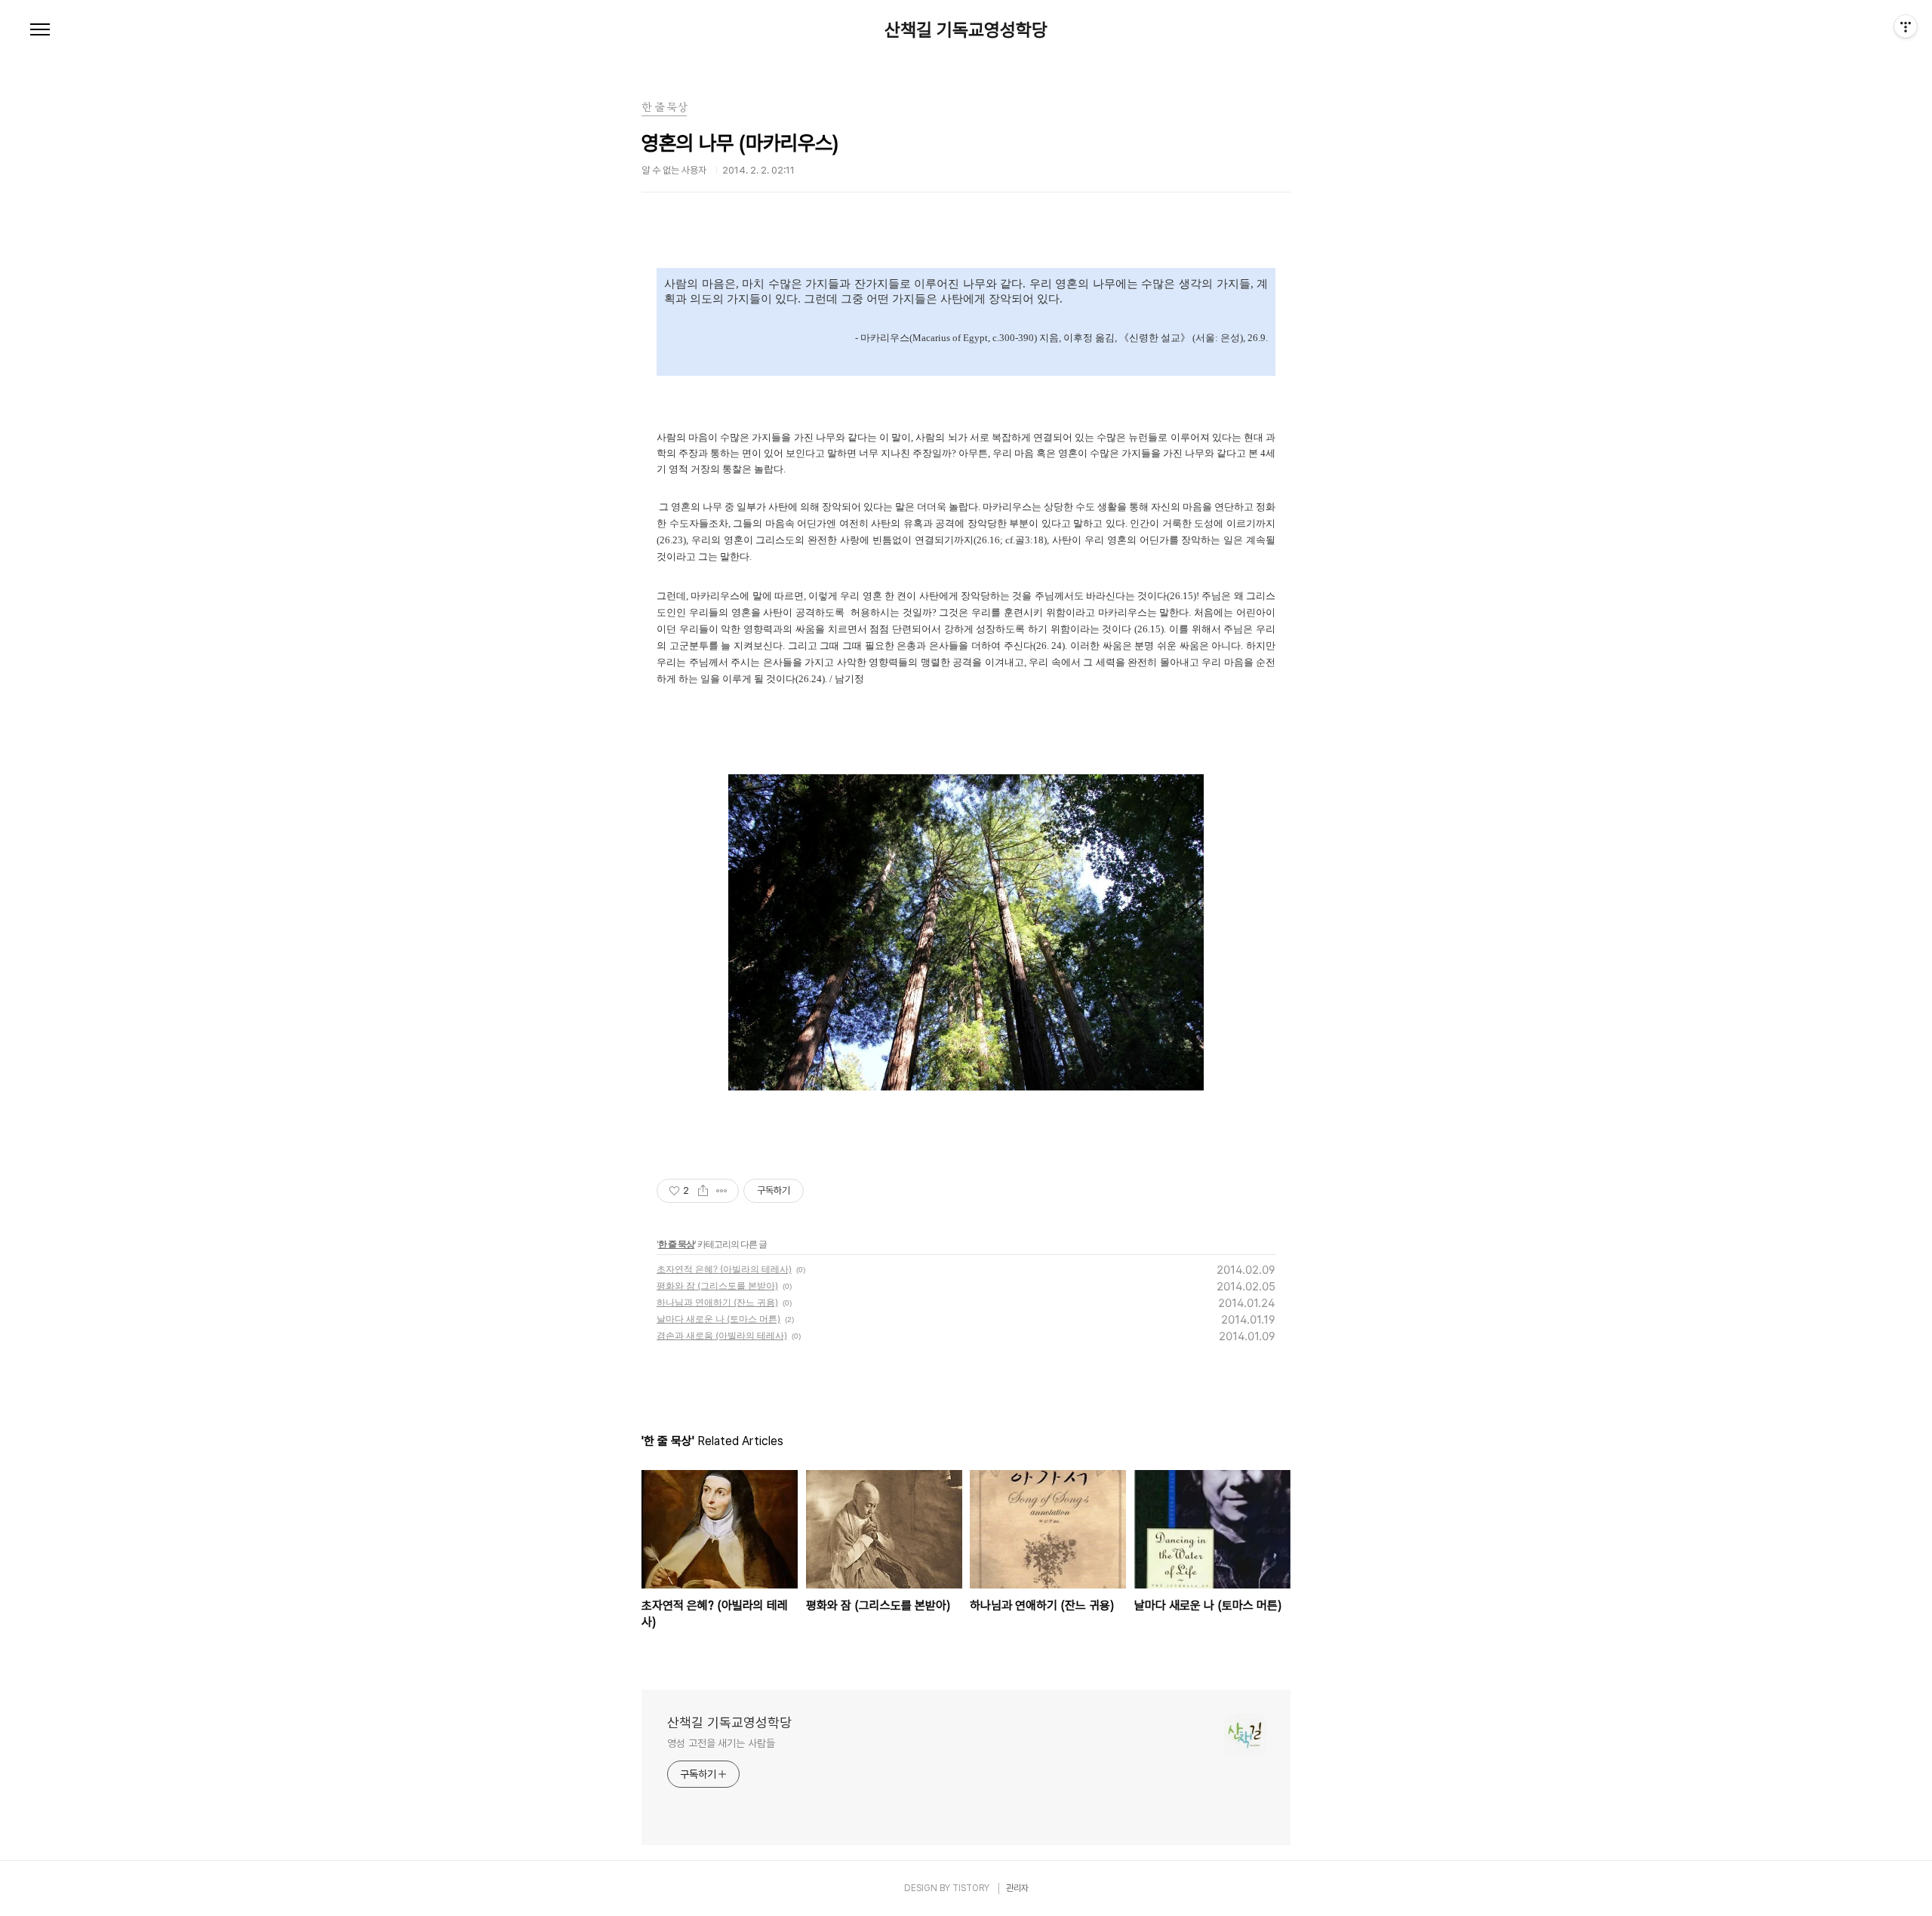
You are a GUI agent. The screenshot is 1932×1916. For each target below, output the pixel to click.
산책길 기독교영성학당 (966, 30)
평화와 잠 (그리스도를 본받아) (717, 1286)
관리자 (1017, 1888)
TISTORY (971, 1888)
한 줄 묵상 (676, 1244)
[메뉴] (40, 30)
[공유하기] (703, 1191)
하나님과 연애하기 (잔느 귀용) (717, 1302)
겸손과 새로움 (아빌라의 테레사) (722, 1335)
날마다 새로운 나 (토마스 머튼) (718, 1319)
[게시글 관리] (722, 1191)
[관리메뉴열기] (1906, 26)
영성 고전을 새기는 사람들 (721, 1743)
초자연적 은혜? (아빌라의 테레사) (724, 1269)
